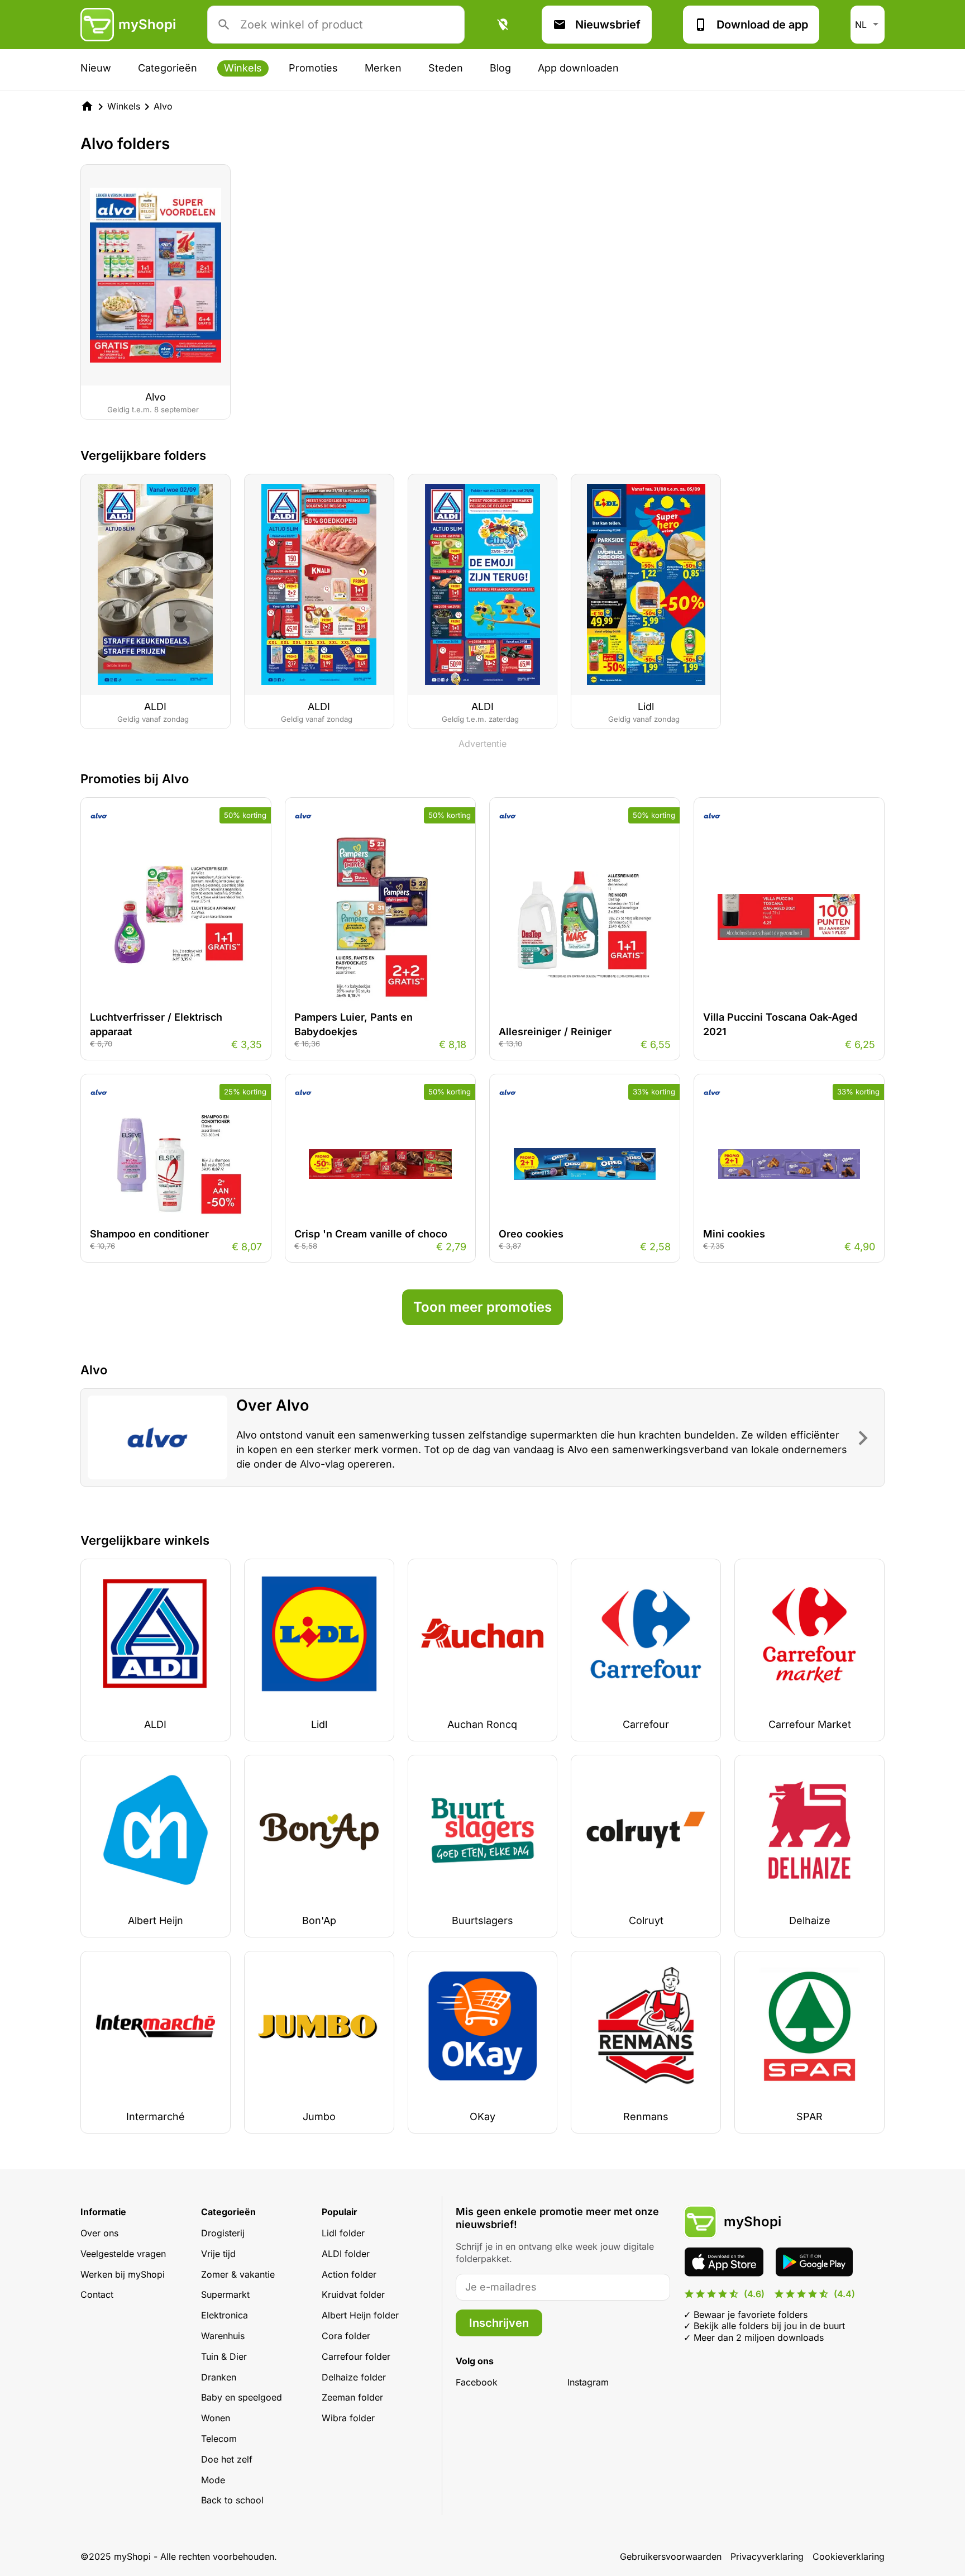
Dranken (219, 2377)
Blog (500, 68)
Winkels (243, 68)
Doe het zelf (227, 2459)
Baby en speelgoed (242, 2397)
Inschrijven (499, 2323)
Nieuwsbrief (608, 25)
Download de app (762, 25)
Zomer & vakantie (238, 2274)
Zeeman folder (352, 2397)
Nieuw (96, 68)
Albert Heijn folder (360, 2315)
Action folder (349, 2274)
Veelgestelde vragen (123, 2254)
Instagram (588, 2382)
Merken (383, 68)
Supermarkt (225, 2294)
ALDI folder (346, 2254)
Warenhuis (223, 2336)
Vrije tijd (218, 2254)
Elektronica (224, 2315)
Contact (97, 2294)
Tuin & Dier (224, 2356)
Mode (213, 2480)
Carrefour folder (356, 2356)
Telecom (219, 2439)
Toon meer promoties (482, 1307)
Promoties (313, 68)
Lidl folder (343, 2233)
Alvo (163, 106)
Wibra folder (348, 2418)
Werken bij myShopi (123, 2274)
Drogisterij (223, 2233)
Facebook (477, 2382)
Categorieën (168, 68)
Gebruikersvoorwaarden (671, 2556)
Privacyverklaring (767, 2556)
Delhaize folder (354, 2377)
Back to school (232, 2500)
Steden (446, 68)
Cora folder (346, 2336)
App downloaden (578, 68)
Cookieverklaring (849, 2556)
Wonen (216, 2418)
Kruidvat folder (353, 2294)
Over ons (99, 2233)
